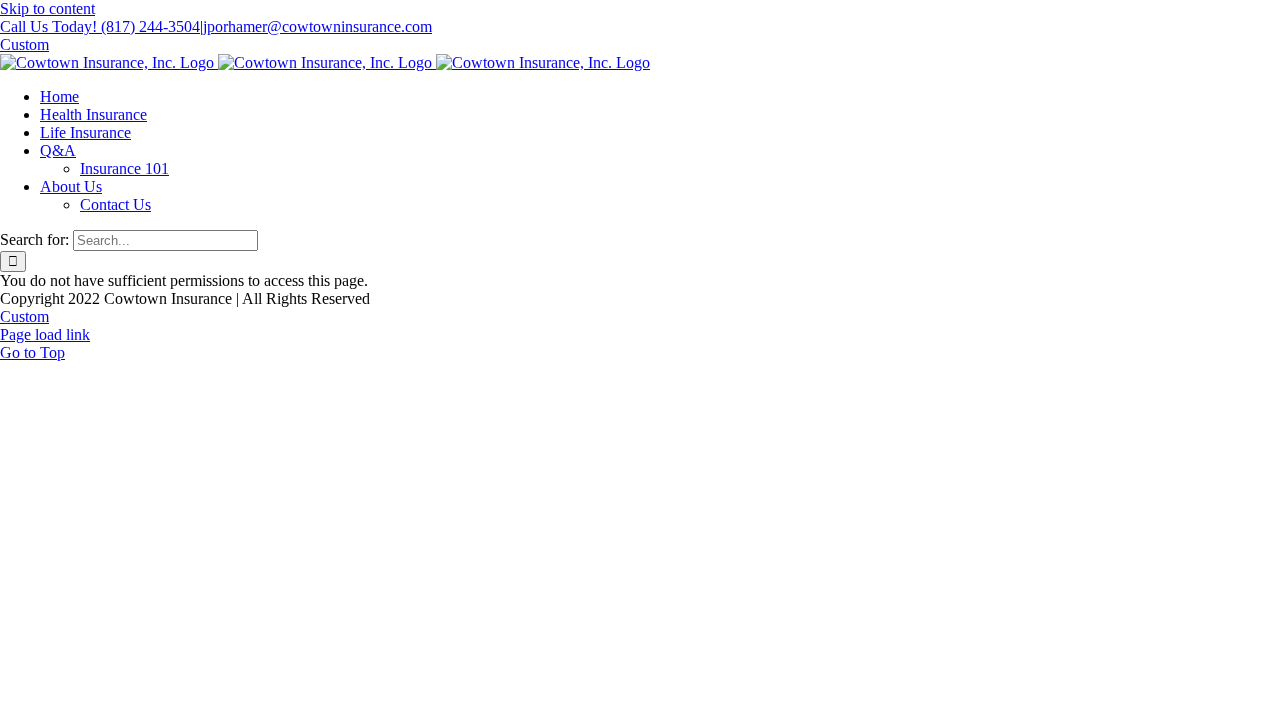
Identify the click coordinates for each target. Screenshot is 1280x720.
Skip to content (47, 8)
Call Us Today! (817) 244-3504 (100, 26)
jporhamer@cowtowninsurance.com (317, 26)
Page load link (45, 334)
